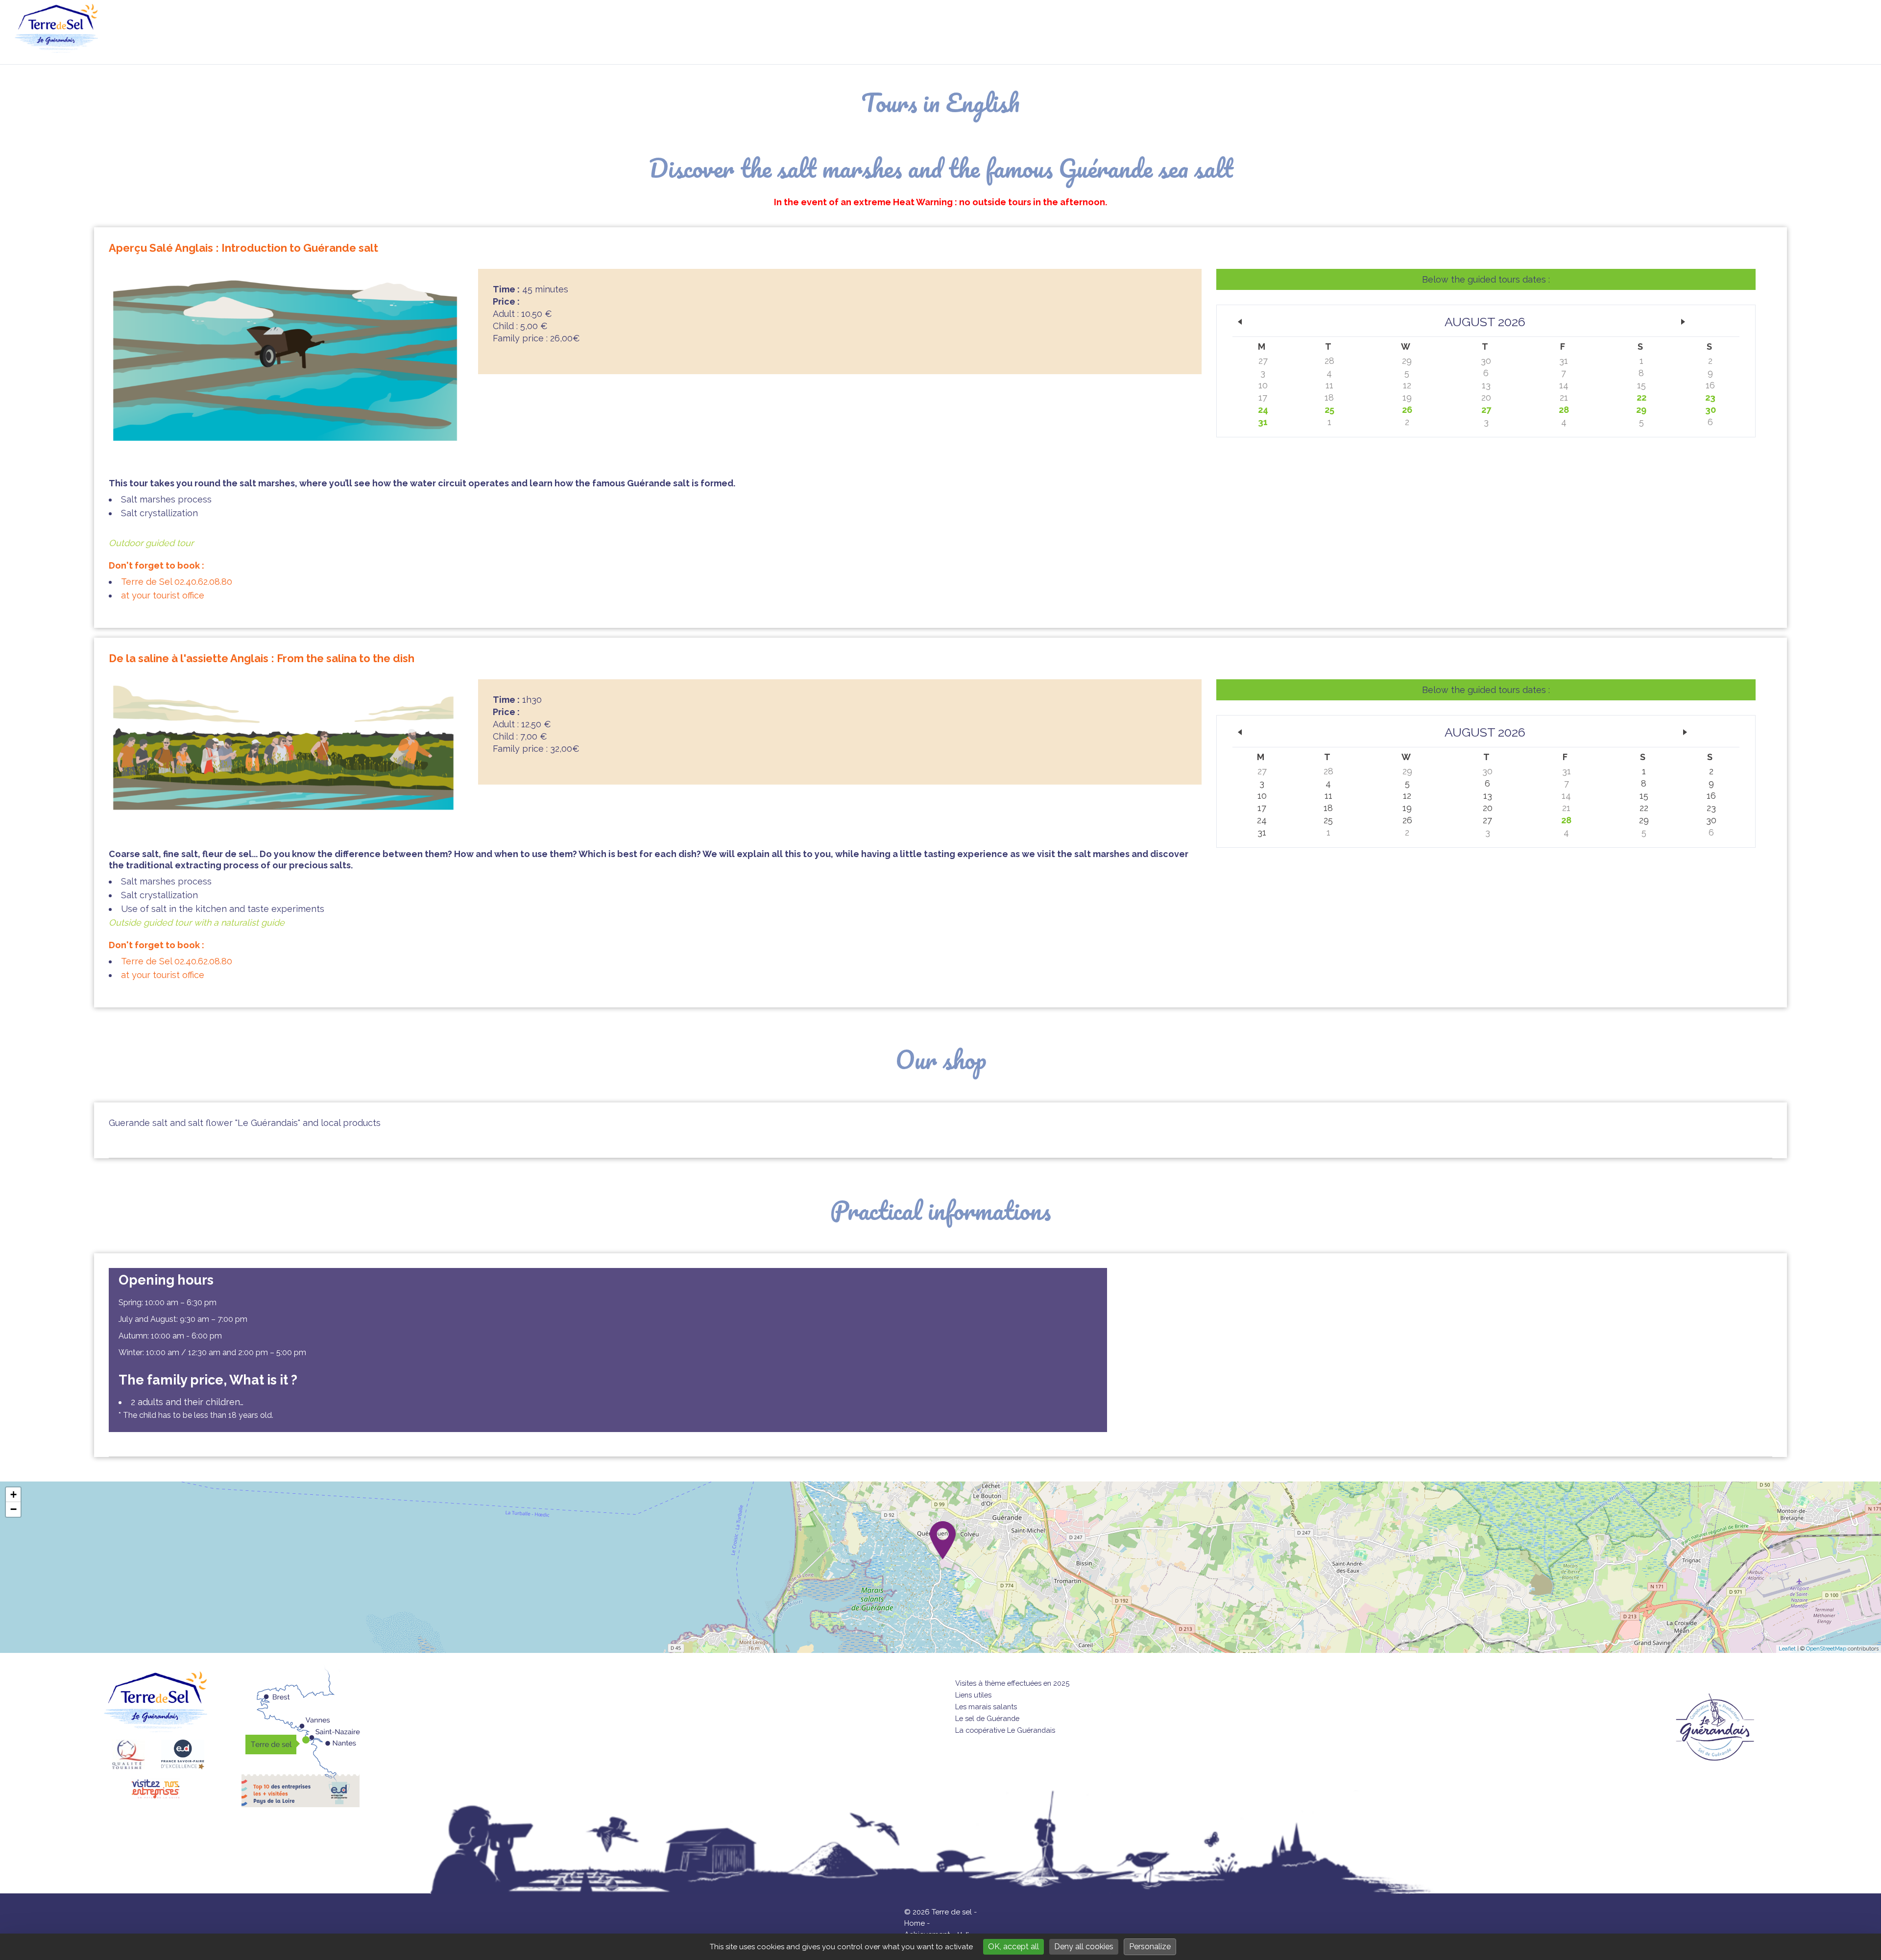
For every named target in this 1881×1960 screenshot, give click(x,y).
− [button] (13, 1509)
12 (1407, 385)
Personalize (1150, 1947)
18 (1329, 397)
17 (1263, 397)
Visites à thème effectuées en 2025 (1012, 1683)
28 (1329, 361)
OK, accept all (1013, 1947)
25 (1329, 410)
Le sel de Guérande (987, 1718)
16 (1710, 385)
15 (1641, 385)
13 (1486, 385)
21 (1564, 397)
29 (1407, 361)
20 (1486, 397)
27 (1263, 361)
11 (1329, 385)
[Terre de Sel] (64, 47)
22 (1641, 397)
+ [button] (13, 1494)
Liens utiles (973, 1695)
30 (1486, 361)
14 (1564, 385)
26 (1407, 410)
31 (1564, 361)
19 (1407, 397)
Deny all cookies (1084, 1947)
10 (1263, 385)
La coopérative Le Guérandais (1005, 1730)
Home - (917, 1923)
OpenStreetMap (1826, 1649)
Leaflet (1787, 1649)
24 (1263, 410)
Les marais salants (986, 1707)
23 (1710, 397)
